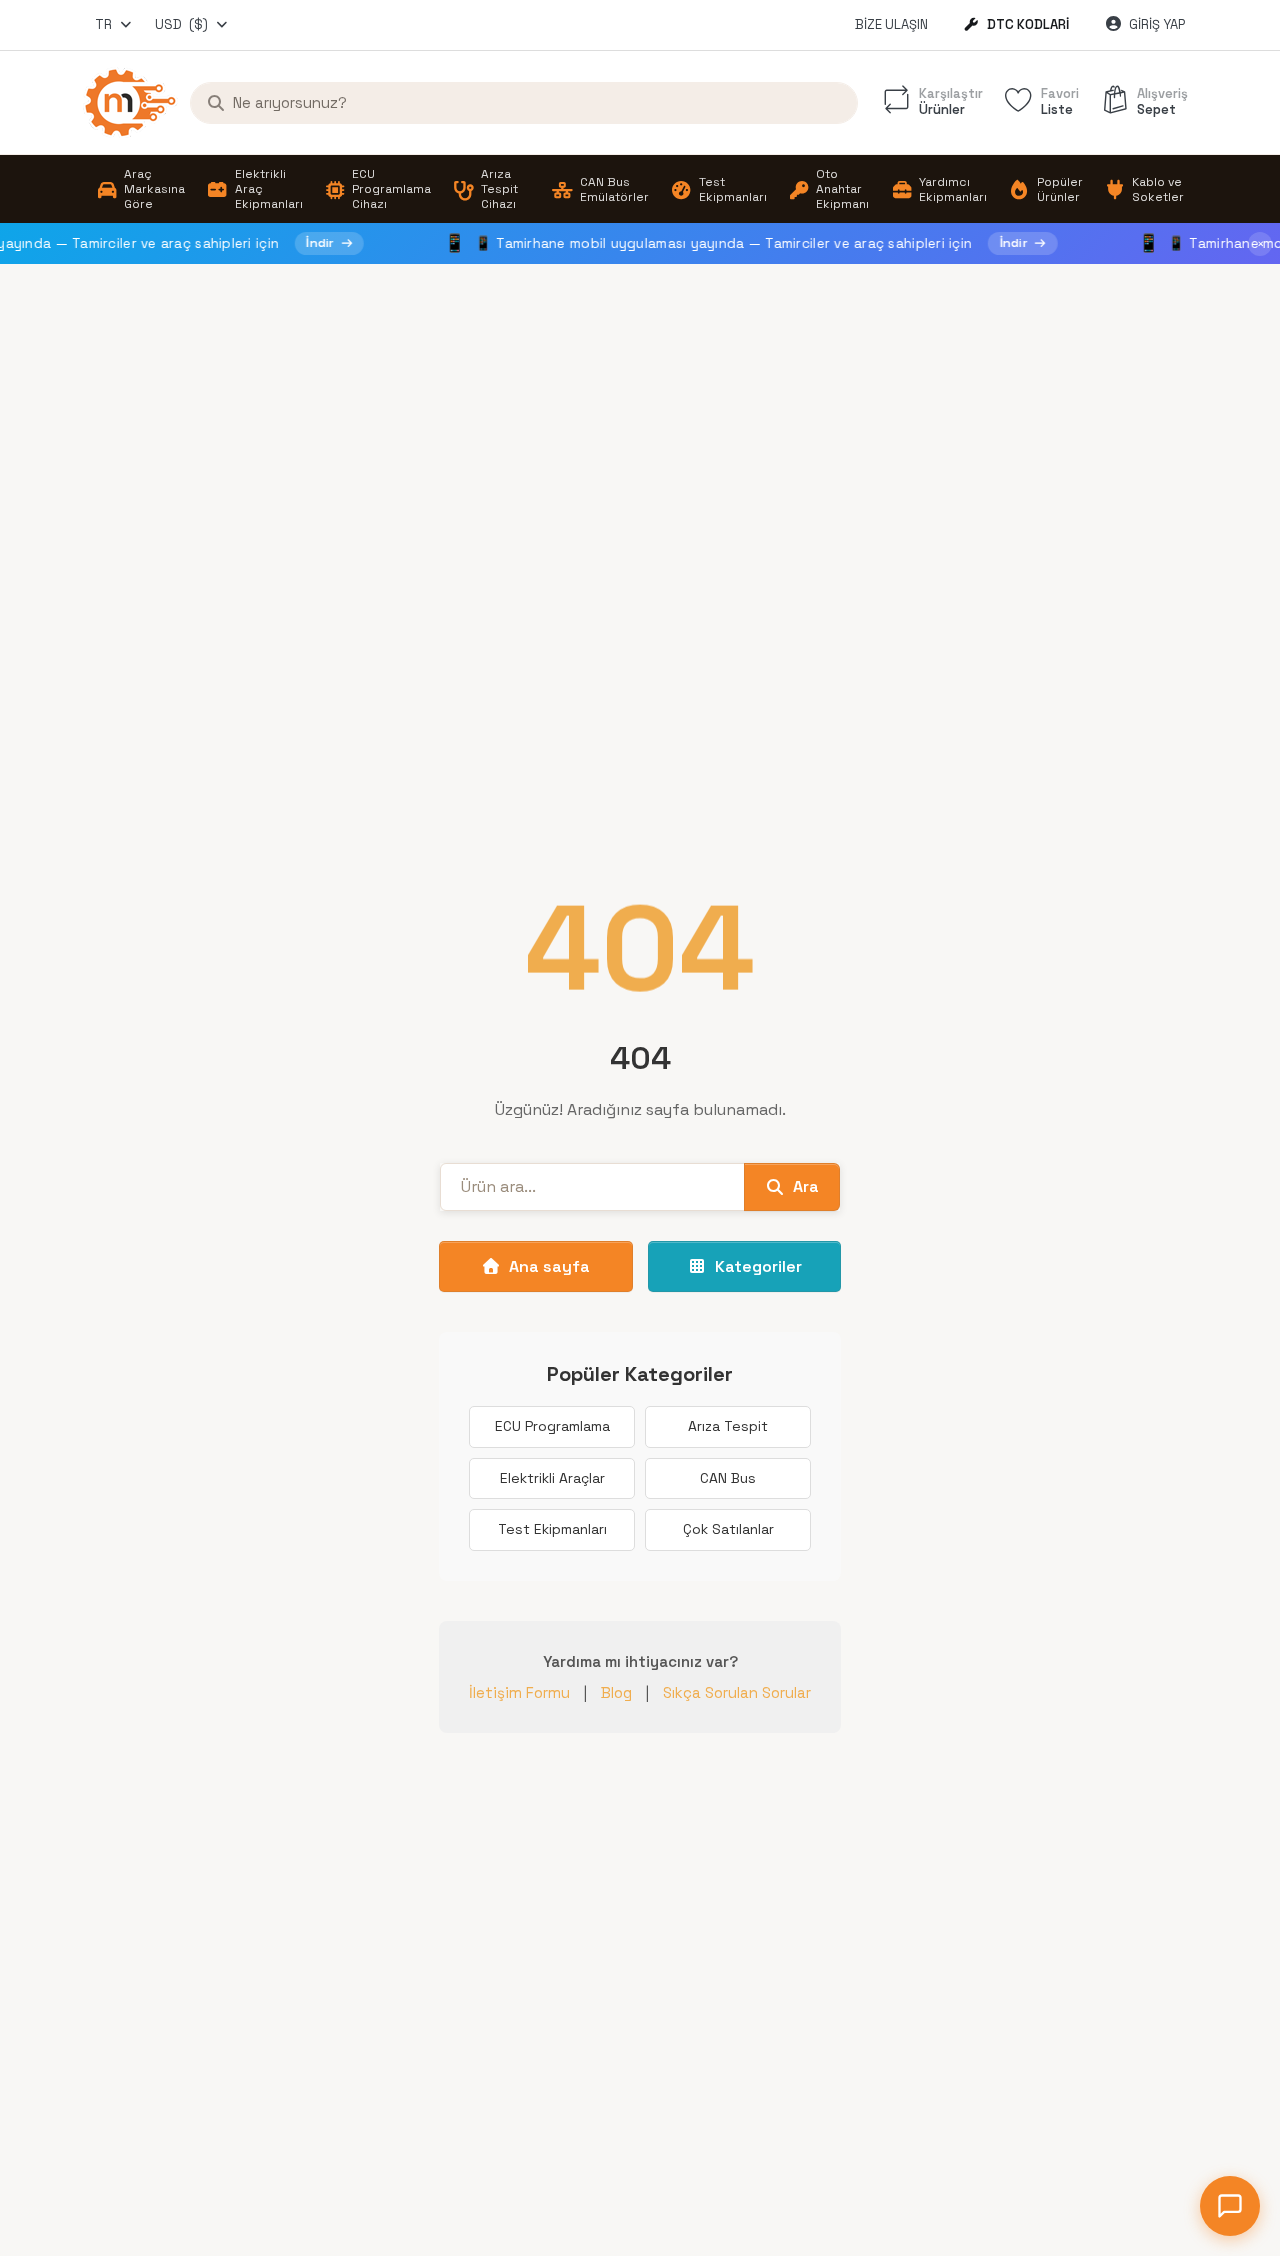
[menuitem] (140, 189)
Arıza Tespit (728, 1426)
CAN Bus (728, 1478)
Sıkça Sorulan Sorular (737, 1692)
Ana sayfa (549, 1266)
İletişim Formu (519, 1692)
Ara (806, 1186)
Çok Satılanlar (728, 1529)
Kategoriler (758, 1266)
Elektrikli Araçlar (552, 1478)
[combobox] (114, 25)
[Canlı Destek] (1230, 2206)
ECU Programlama (552, 1426)
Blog (616, 1692)
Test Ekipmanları (552, 1529)
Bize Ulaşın (891, 24)
